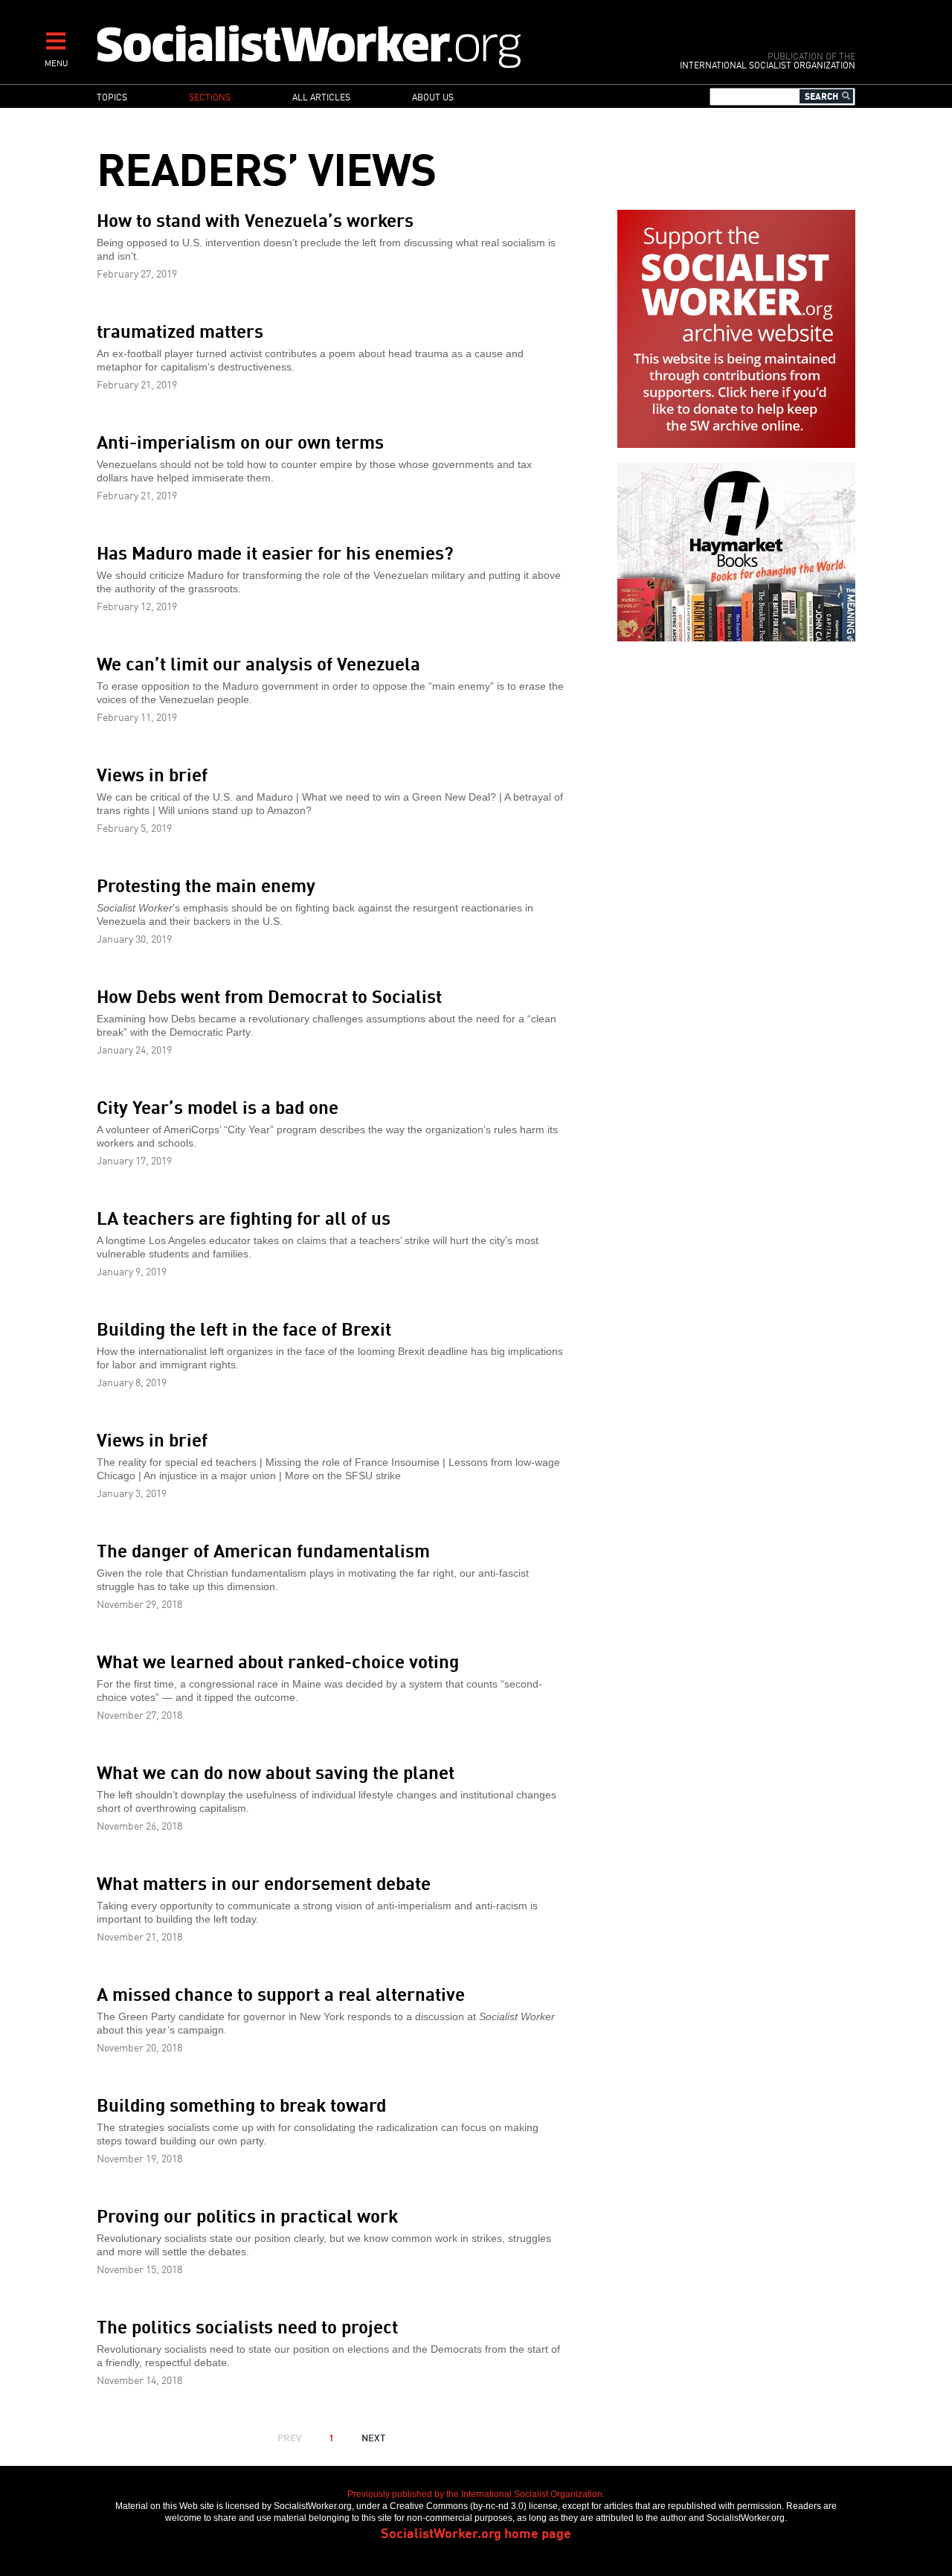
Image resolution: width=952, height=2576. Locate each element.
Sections (210, 96)
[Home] (374, 46)
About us (433, 96)
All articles (321, 96)
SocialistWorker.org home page (476, 2532)
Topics (112, 96)
